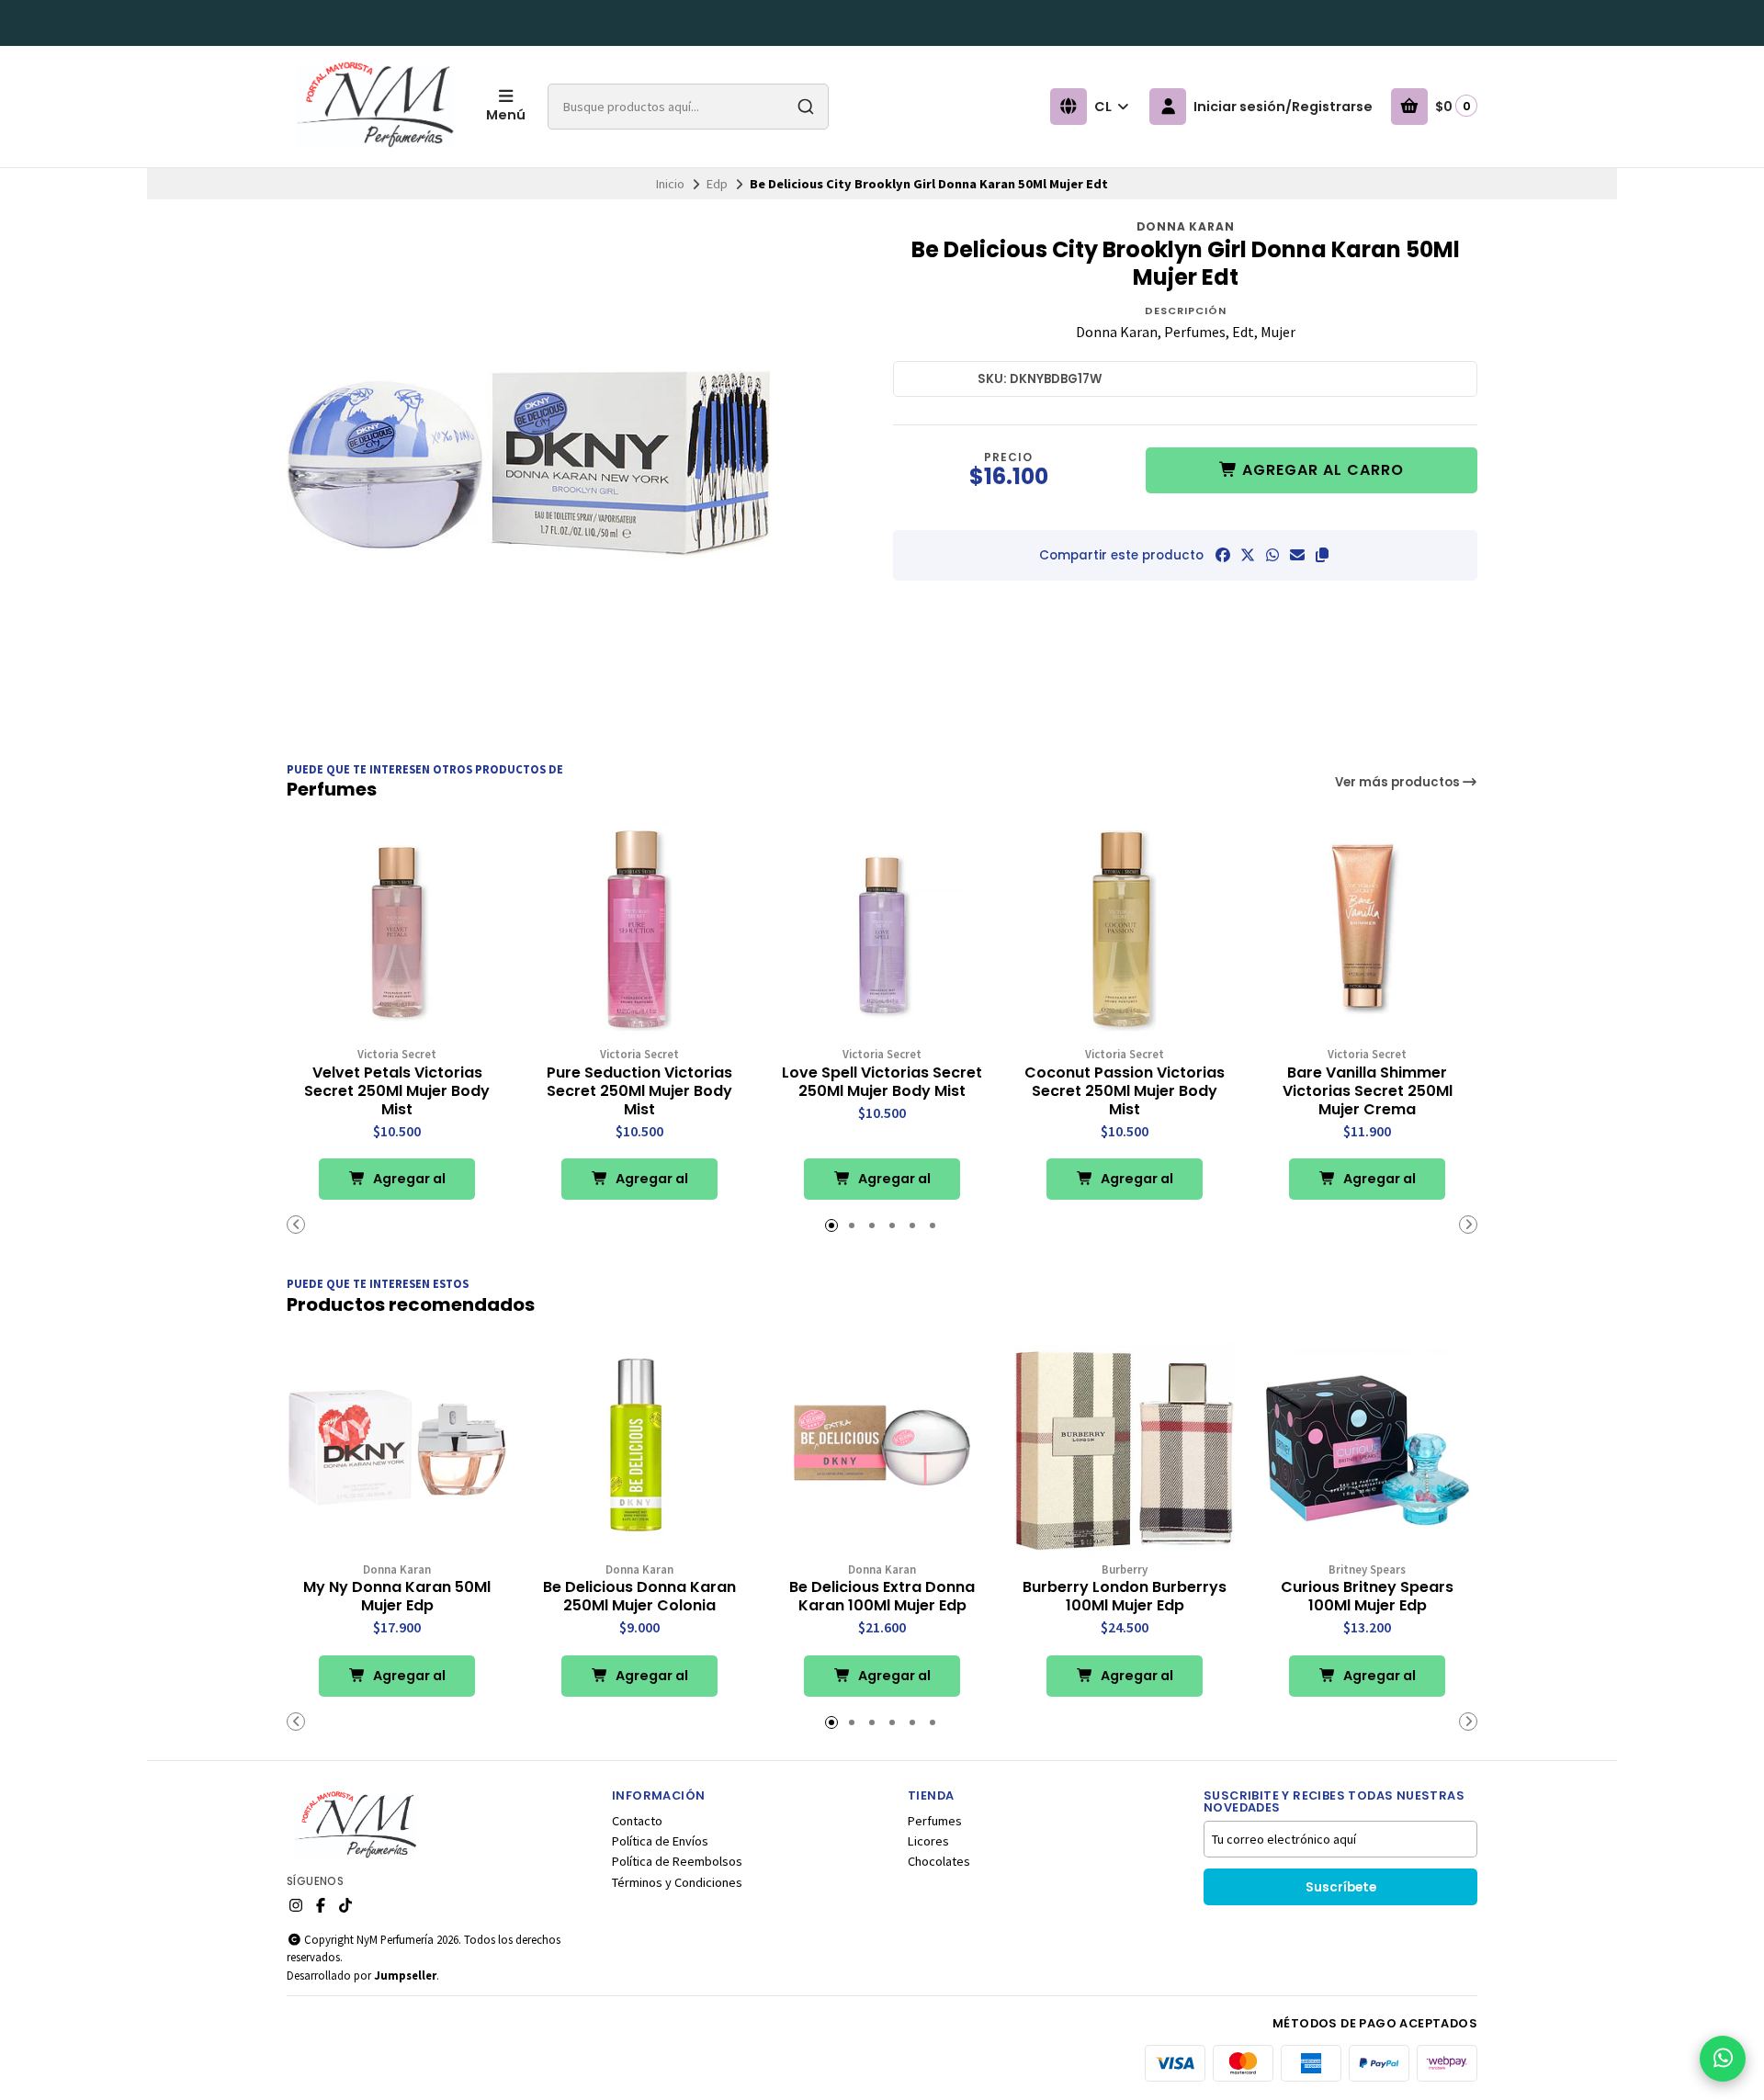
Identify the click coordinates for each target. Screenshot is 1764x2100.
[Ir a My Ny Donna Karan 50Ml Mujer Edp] (397, 1446)
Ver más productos (1399, 782)
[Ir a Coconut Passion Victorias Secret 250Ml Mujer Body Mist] (1125, 931)
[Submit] (806, 107)
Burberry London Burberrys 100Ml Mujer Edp (1125, 1597)
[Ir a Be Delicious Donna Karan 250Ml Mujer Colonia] (639, 1446)
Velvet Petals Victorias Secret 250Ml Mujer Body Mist (397, 1091)
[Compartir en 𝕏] (1248, 555)
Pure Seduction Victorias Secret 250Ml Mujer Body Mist (639, 1091)
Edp (717, 184)
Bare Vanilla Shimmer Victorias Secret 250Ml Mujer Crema (1368, 1091)
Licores (928, 1841)
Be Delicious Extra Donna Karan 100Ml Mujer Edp (882, 1597)
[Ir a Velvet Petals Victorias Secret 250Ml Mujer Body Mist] (397, 931)
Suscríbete (1341, 1887)
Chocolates (939, 1861)
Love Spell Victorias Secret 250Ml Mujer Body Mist (882, 1082)
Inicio (670, 184)
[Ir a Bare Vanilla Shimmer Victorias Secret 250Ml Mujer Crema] (1367, 931)
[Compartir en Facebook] (1223, 555)
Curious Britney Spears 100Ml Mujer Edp (1367, 1597)
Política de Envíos (660, 1841)
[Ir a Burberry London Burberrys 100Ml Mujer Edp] (1125, 1446)
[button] (1322, 555)
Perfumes (935, 1821)
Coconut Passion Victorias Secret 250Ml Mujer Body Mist (1125, 1091)
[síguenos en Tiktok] (345, 1905)
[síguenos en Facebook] (321, 1905)
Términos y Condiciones (677, 1882)
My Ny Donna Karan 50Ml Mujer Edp (397, 1597)
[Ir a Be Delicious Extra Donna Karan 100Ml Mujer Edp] (882, 1446)
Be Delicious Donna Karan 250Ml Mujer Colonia (639, 1597)
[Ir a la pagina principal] (375, 107)
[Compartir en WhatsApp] (1272, 555)
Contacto (637, 1821)
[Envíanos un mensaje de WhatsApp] (1723, 2059)
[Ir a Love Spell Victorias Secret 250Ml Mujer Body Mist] (882, 931)
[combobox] (688, 107)
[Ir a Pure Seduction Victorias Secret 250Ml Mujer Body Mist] (639, 931)
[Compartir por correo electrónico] (1297, 555)
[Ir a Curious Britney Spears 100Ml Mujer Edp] (1367, 1446)
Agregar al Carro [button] (408, 1185)
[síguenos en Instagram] (296, 1905)
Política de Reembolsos (677, 1861)
